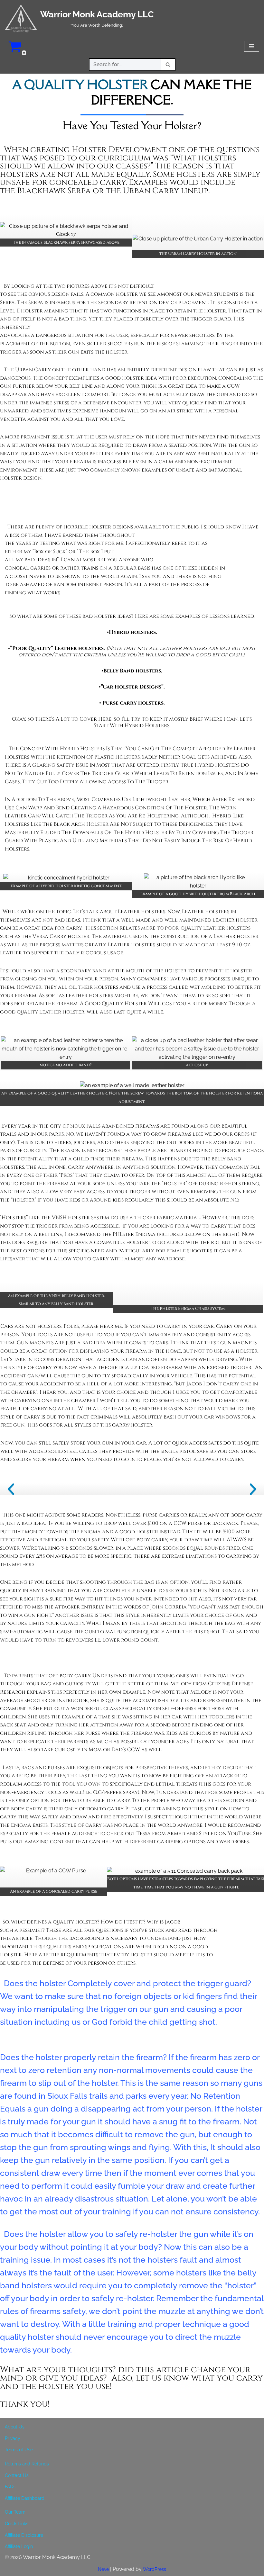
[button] (11, 1489)
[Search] (168, 65)
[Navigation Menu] (252, 46)
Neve (103, 2569)
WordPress (155, 2569)
